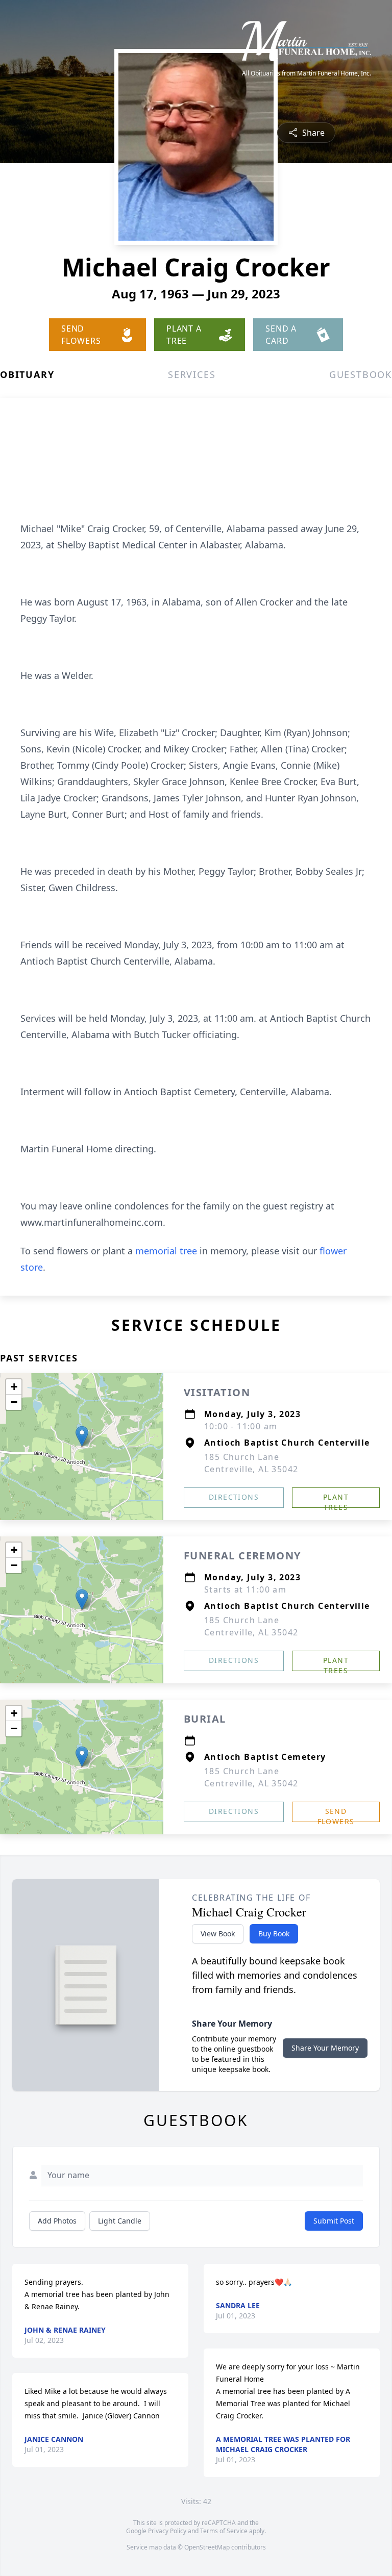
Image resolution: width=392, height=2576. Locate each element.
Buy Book (274, 1934)
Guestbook (361, 374)
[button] (82, 1436)
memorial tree (166, 1251)
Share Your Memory (325, 2048)
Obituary (27, 374)
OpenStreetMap (207, 2547)
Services (192, 374)
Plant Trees (336, 1500)
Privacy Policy (167, 2531)
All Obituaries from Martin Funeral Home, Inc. (307, 73)
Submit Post (334, 2221)
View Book (218, 1934)
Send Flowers (336, 1814)
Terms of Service (224, 2531)
